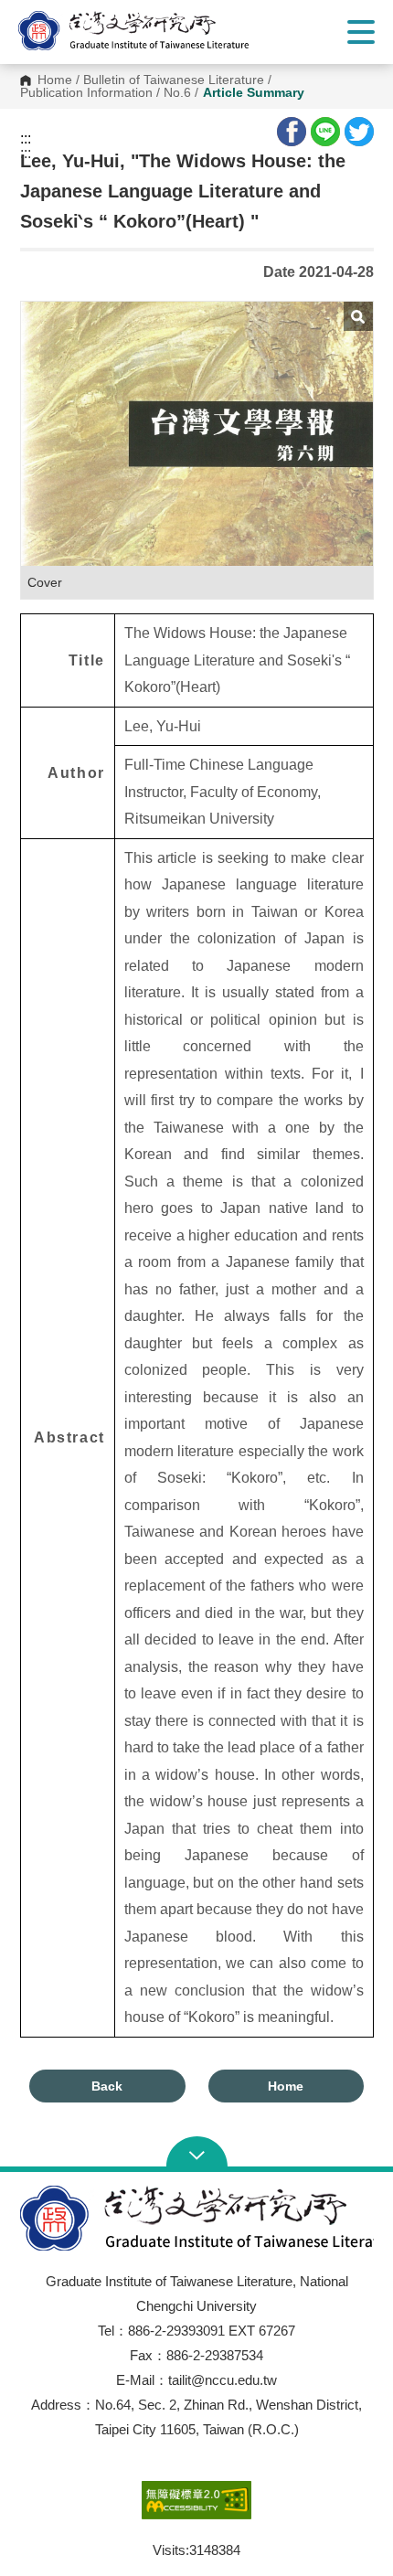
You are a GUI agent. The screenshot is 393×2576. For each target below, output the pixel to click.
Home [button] (286, 2086)
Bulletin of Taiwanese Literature (174, 80)
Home (55, 80)
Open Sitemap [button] (197, 2154)
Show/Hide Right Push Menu (361, 32)
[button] (151, 31)
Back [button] (107, 2086)
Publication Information (86, 93)
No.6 (177, 93)
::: (26, 139)
